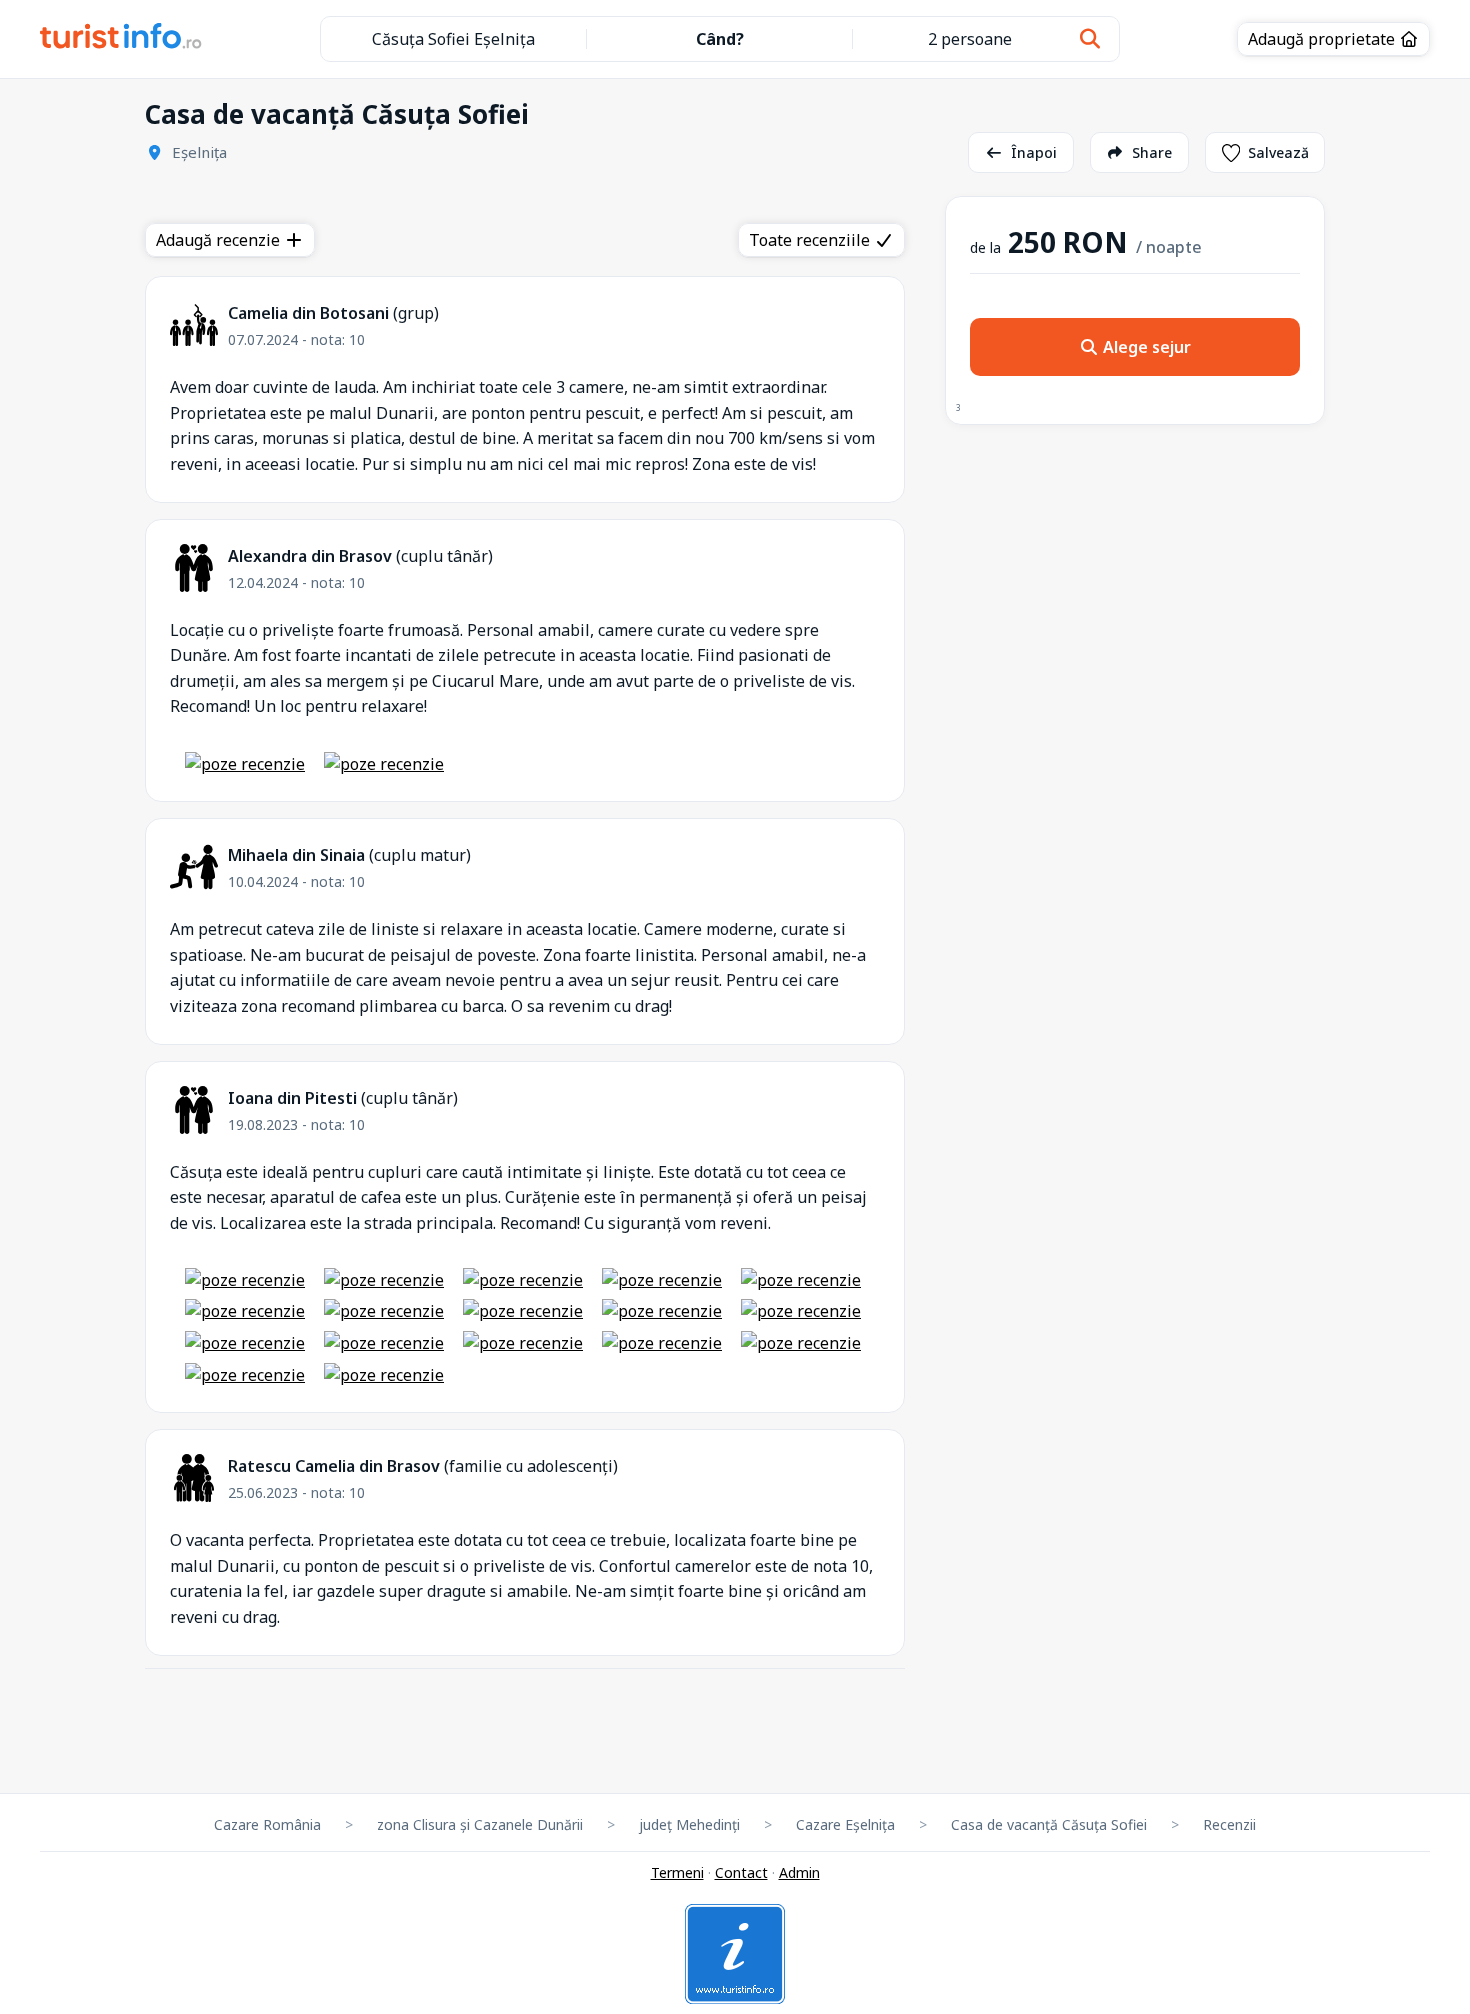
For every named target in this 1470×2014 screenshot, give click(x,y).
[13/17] (523, 1343)
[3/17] (523, 1280)
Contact (741, 1872)
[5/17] (801, 1280)
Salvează (1278, 152)
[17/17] (384, 1375)
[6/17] (245, 1311)
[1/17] (245, 1280)
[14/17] (662, 1343)
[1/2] (245, 764)
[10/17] (801, 1311)
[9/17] (662, 1311)
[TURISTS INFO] (121, 39)
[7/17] (384, 1311)
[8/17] (523, 1311)
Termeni (677, 1872)
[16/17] (245, 1375)
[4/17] (662, 1280)
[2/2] (384, 764)
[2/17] (384, 1280)
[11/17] (245, 1343)
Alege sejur (1145, 347)
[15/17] (801, 1343)
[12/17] (384, 1343)
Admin (799, 1872)
